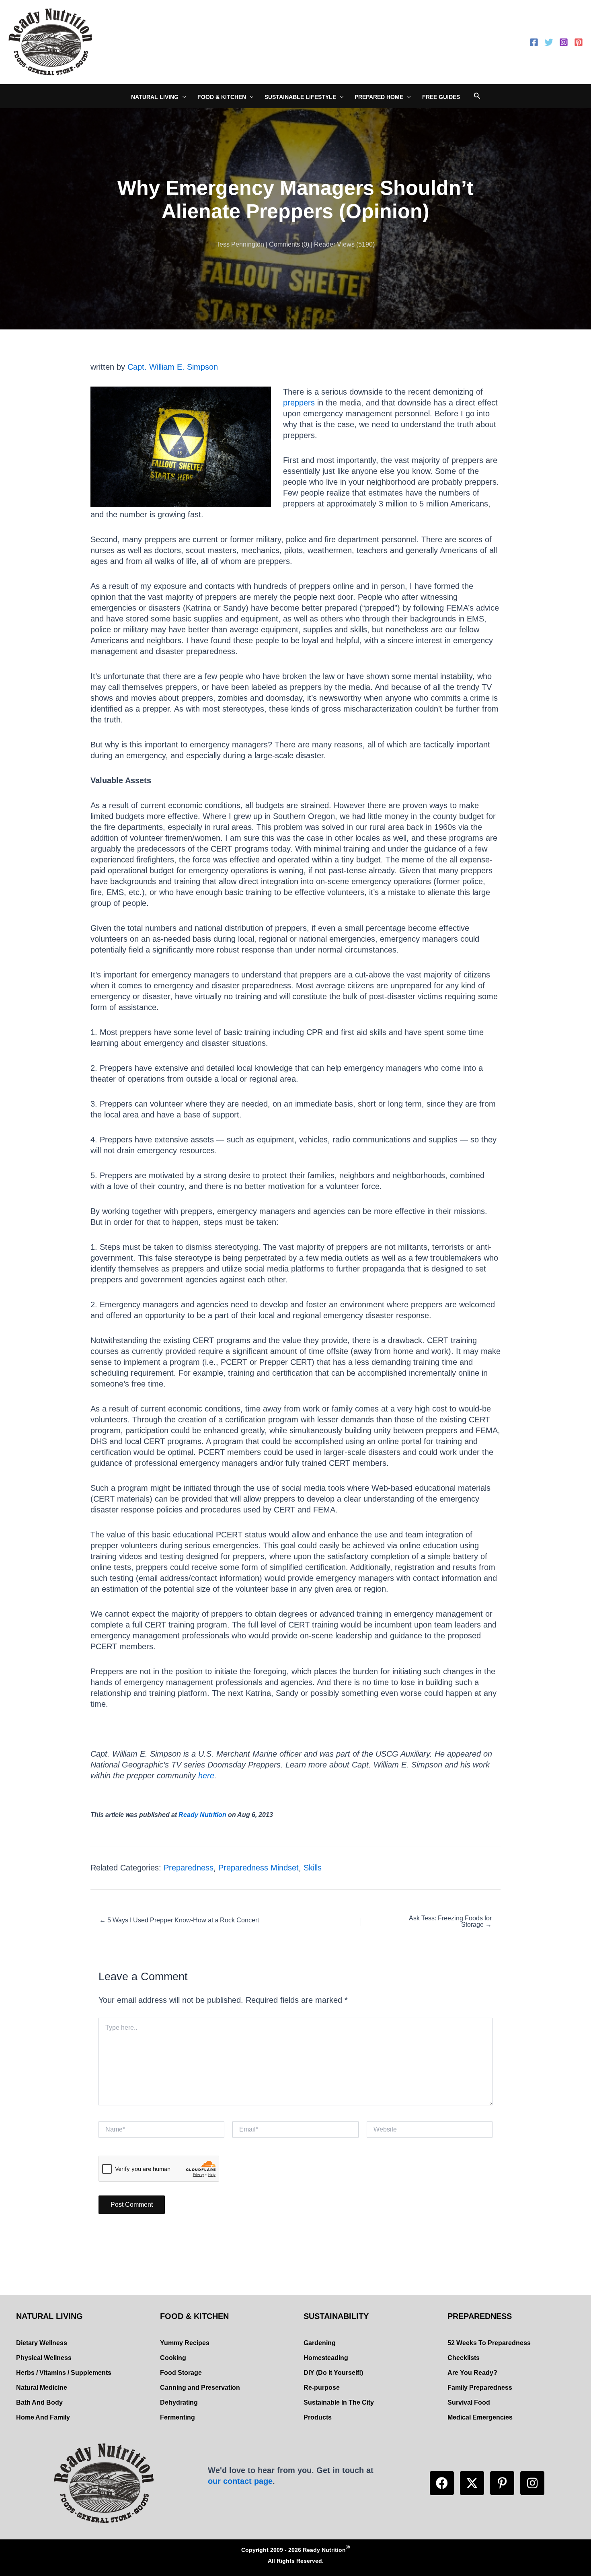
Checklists (464, 2358)
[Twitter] (549, 42)
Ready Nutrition (202, 1815)
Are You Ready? (472, 2373)
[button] (442, 2483)
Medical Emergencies (480, 2417)
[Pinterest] (579, 42)
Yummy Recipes (185, 2343)
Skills (313, 1868)
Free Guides (441, 97)
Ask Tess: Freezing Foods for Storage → (450, 1922)
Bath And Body (39, 2402)
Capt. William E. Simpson (173, 367)
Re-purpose (322, 2388)
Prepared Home (379, 97)
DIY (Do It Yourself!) (333, 2373)
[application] (182, 97)
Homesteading (326, 2358)
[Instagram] (564, 42)
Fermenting (178, 2417)
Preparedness (189, 1868)
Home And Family (43, 2417)
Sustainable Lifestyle (300, 97)
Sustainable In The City (339, 2402)
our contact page (240, 2481)
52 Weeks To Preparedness (489, 2343)
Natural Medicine (42, 2388)
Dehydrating (179, 2402)
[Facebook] (534, 42)
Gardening (320, 2343)
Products (318, 2417)
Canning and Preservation (200, 2388)
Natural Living (155, 97)
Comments (284, 244)
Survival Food (469, 2402)
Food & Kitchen (222, 97)
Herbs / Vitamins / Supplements (64, 2373)
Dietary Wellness (42, 2343)
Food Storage (181, 2373)
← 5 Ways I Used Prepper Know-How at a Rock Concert (179, 1920)
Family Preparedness (480, 2388)
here (206, 1776)
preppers (299, 403)
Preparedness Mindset (259, 1868)
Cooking (173, 2358)
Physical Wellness (44, 2358)
